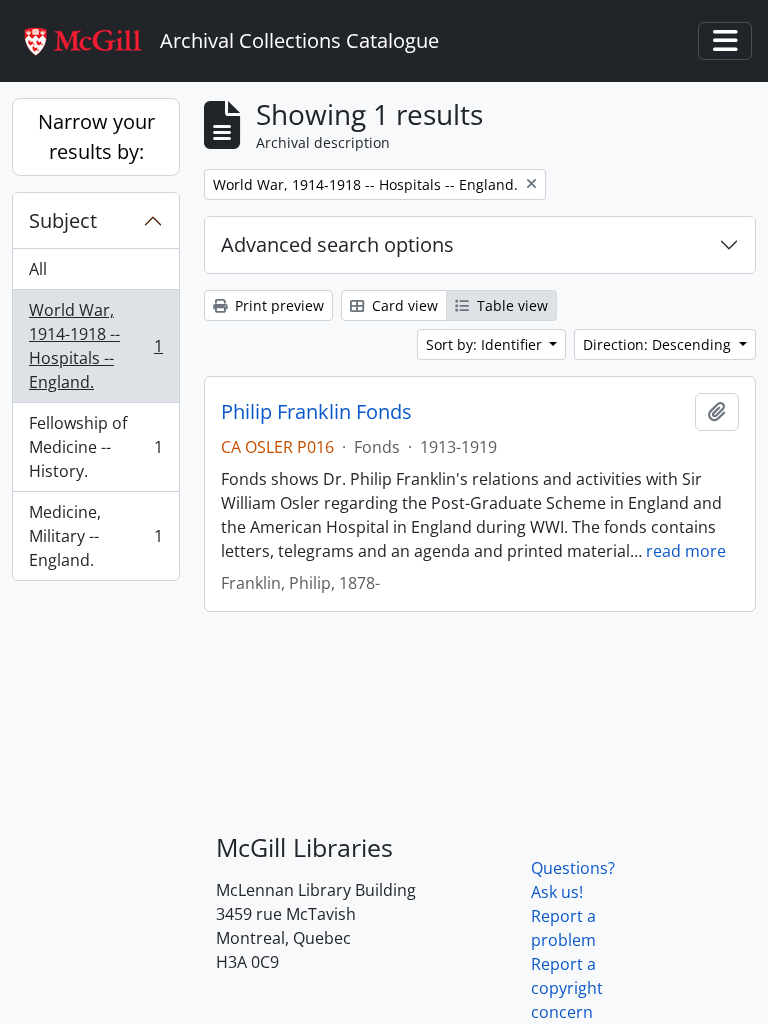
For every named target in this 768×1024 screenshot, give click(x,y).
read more (686, 551)
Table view (510, 305)
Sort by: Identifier (486, 344)
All (38, 269)
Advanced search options (337, 244)
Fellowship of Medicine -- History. (95, 447)
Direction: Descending (659, 344)
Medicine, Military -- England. (95, 536)
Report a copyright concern (567, 988)
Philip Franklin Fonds (316, 412)
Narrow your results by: (96, 136)
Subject (63, 220)
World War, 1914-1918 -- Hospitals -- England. (95, 346)
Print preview (277, 305)
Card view (403, 305)
